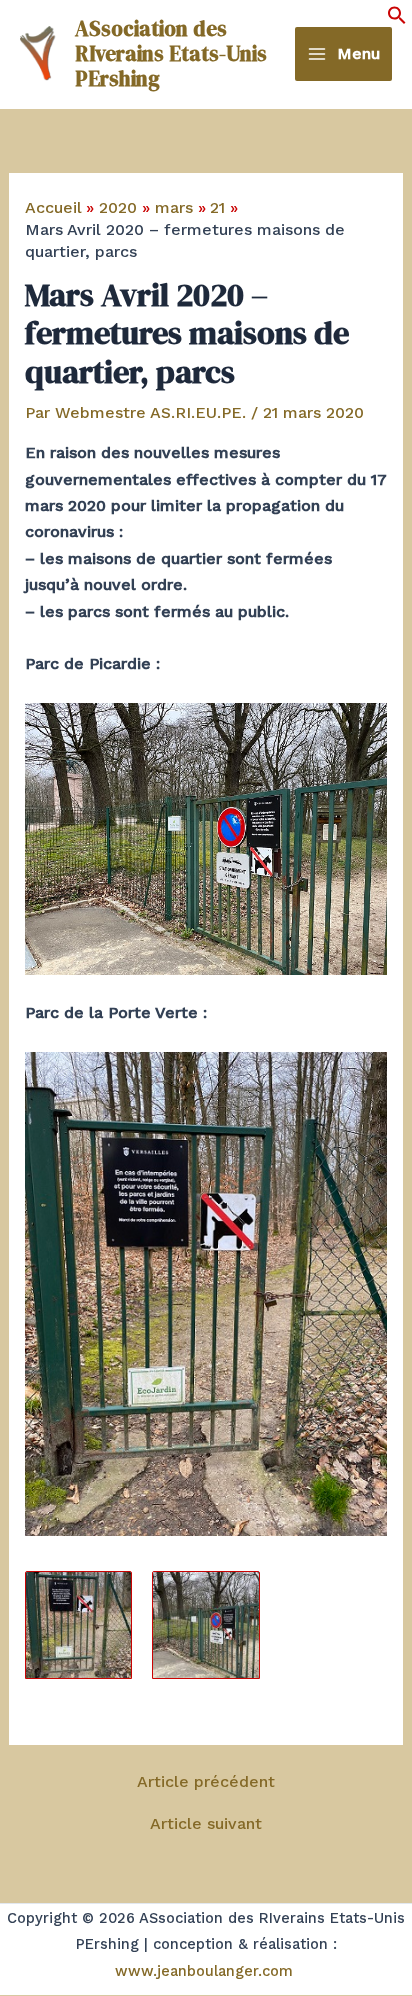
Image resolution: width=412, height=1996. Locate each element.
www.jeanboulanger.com (204, 1971)
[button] (397, 19)
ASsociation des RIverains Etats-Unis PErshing (171, 53)
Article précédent (206, 1782)
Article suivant (206, 1824)
